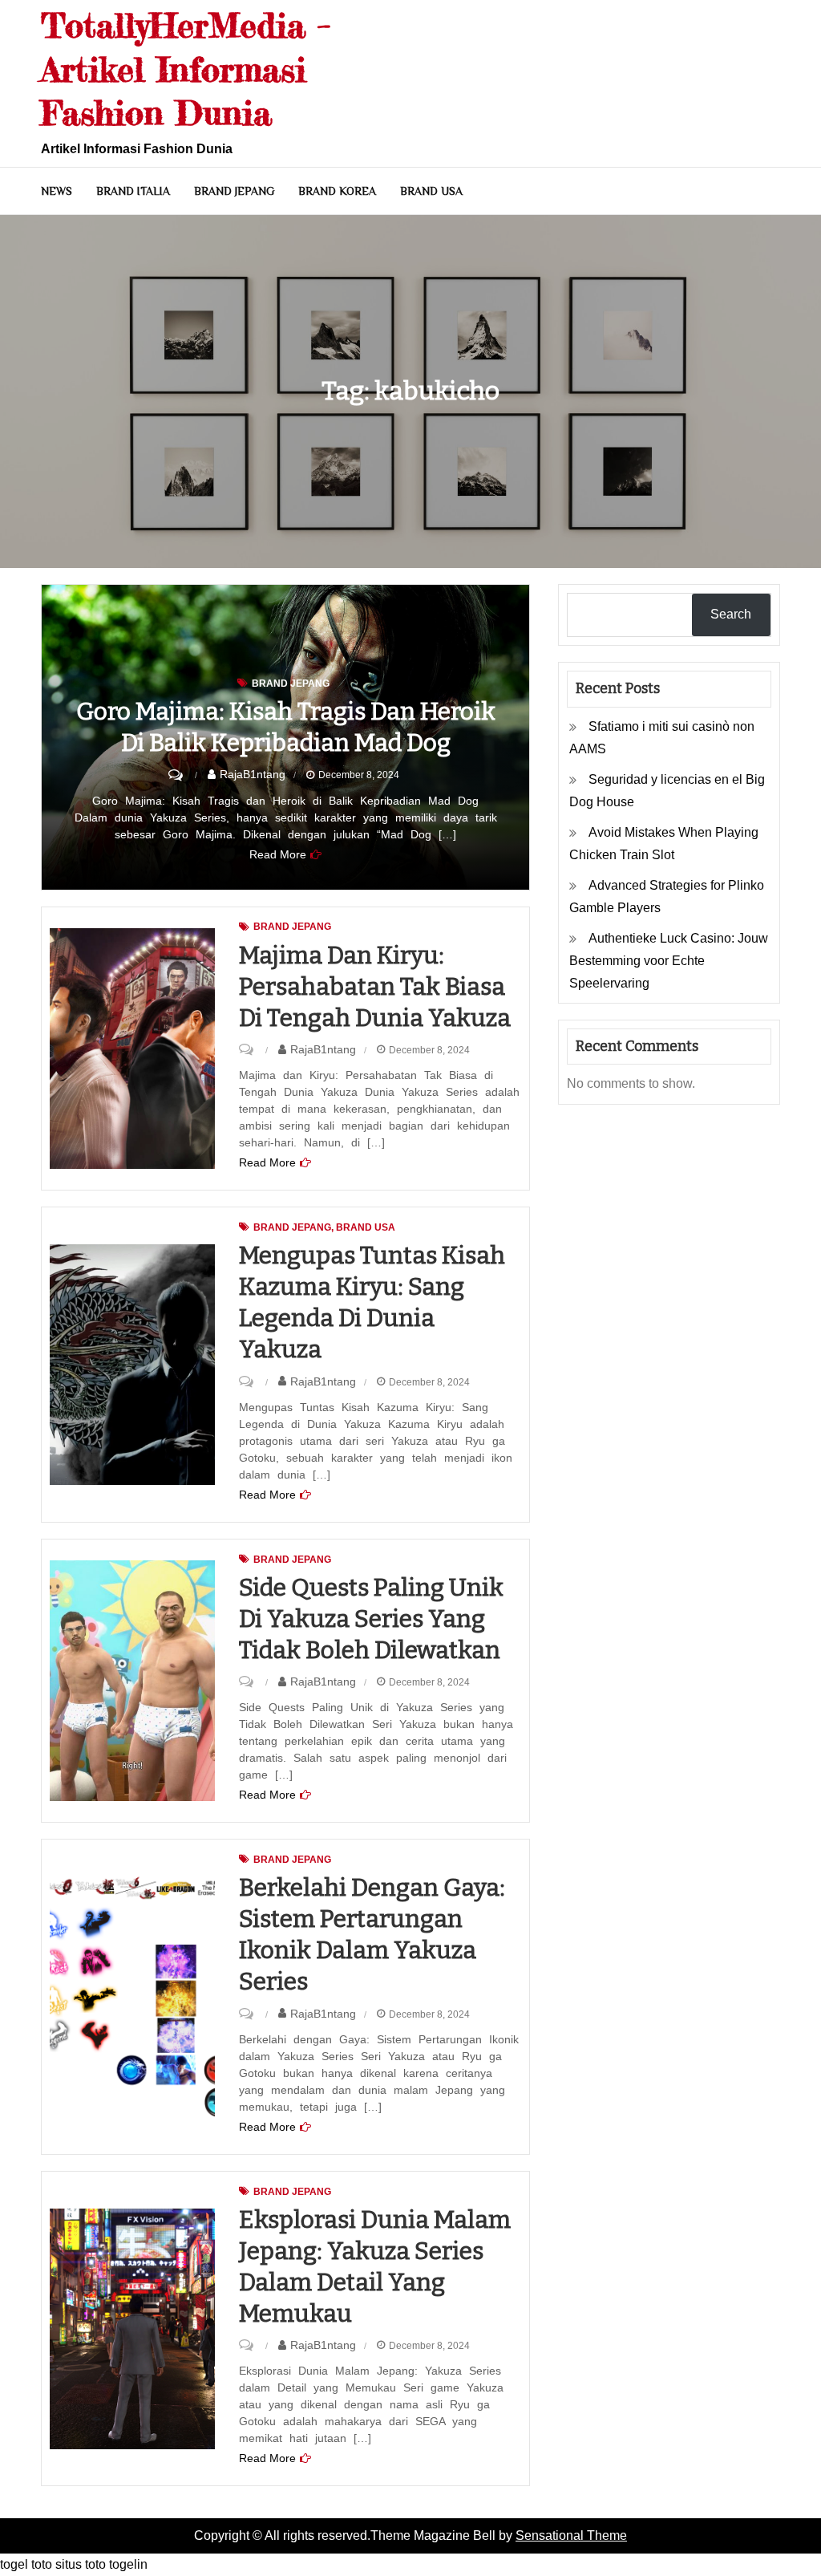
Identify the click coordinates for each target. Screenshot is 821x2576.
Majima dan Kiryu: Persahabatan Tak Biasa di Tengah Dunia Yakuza (375, 987)
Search (731, 614)
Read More (278, 854)
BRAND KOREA (337, 191)
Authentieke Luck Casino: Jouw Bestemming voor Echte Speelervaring (669, 961)
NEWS (57, 191)
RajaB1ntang (253, 774)
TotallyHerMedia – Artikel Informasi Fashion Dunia (186, 69)
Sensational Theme (571, 2535)
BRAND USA (431, 191)
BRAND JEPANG (234, 191)
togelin (128, 2564)
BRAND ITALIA (133, 191)
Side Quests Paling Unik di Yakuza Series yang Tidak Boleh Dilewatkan (371, 1619)
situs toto (81, 2564)
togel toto (26, 2564)
